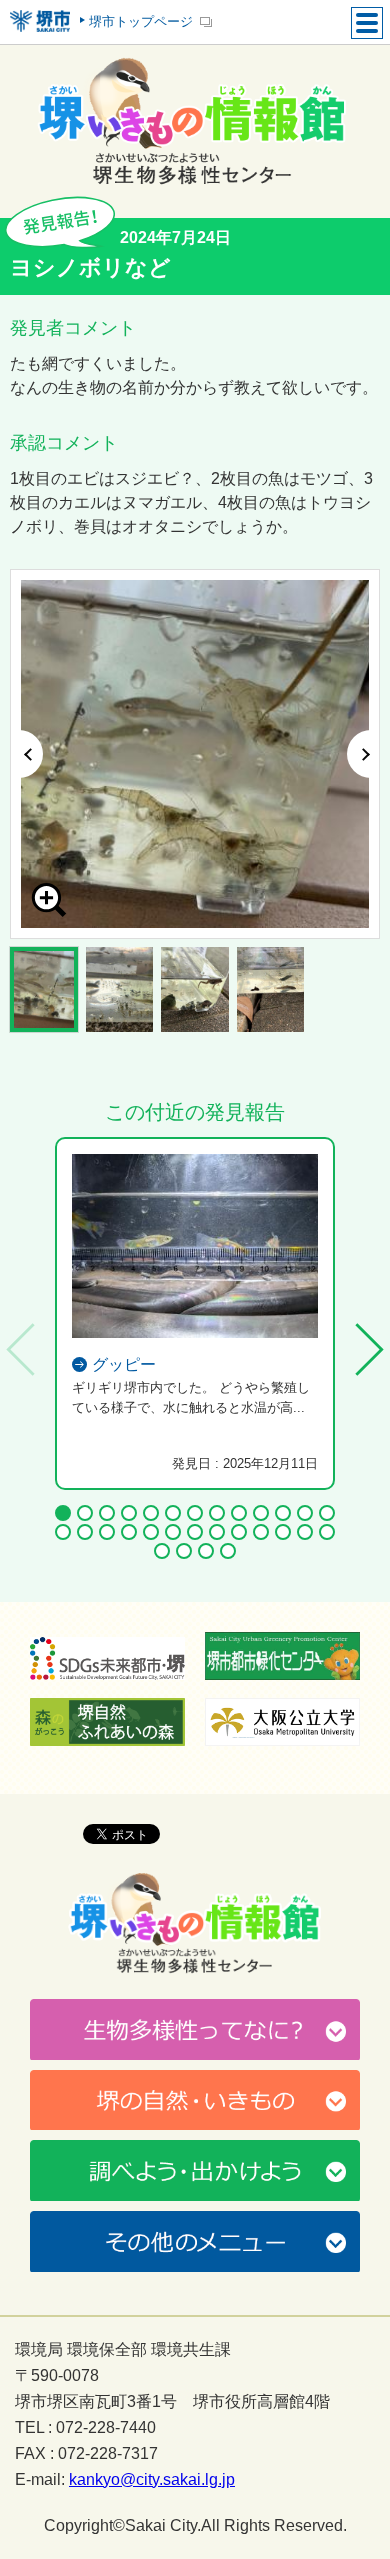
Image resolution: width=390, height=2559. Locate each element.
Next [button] (363, 754)
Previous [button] (26, 754)
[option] (195, 754)
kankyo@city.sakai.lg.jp (152, 2480)
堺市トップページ (141, 21)
